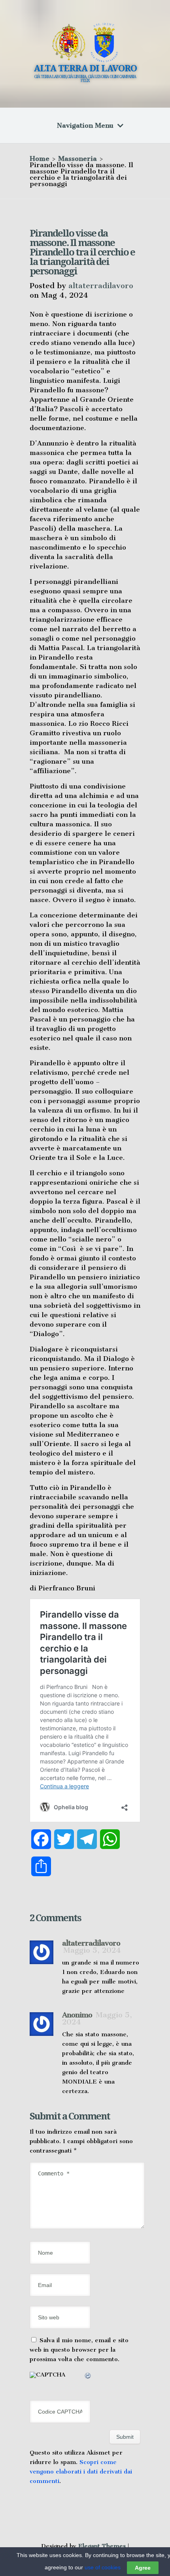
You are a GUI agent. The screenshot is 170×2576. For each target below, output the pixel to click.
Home (40, 158)
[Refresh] (88, 2377)
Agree (143, 2568)
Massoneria (77, 158)
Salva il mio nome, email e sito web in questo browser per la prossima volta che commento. (79, 2350)
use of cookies (103, 2567)
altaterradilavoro (101, 286)
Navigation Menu (85, 125)
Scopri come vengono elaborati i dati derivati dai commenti (81, 2472)
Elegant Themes (102, 2546)
